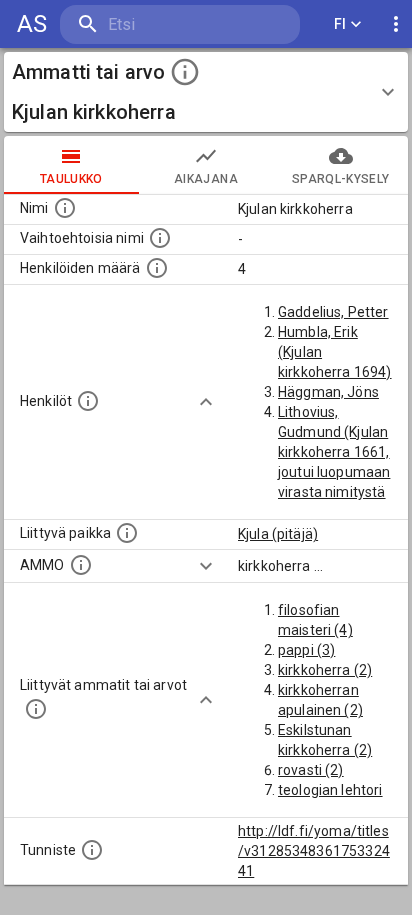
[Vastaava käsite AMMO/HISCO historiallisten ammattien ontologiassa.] (81, 565)
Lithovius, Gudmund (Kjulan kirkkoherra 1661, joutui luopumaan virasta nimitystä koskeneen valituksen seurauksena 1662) (334, 492)
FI (340, 24)
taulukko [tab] (71, 179)
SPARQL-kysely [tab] (340, 179)
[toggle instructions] (185, 72)
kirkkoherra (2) (325, 670)
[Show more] (206, 402)
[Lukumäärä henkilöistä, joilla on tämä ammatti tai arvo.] (157, 268)
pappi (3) (306, 650)
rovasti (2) (311, 770)
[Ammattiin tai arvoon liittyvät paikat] (127, 533)
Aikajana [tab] (206, 179)
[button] (206, 92)
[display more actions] (396, 24)
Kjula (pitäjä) (278, 534)
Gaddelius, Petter (333, 312)
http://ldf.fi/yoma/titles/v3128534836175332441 (314, 851)
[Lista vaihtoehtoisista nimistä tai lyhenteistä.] (160, 238)
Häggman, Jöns (328, 392)
